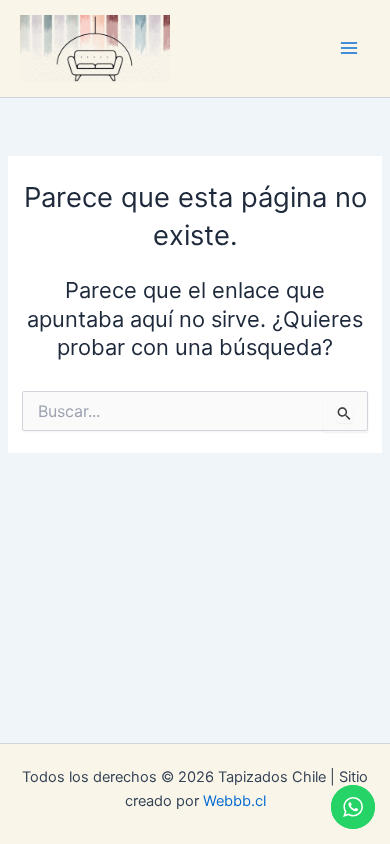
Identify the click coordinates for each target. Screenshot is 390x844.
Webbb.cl (234, 801)
